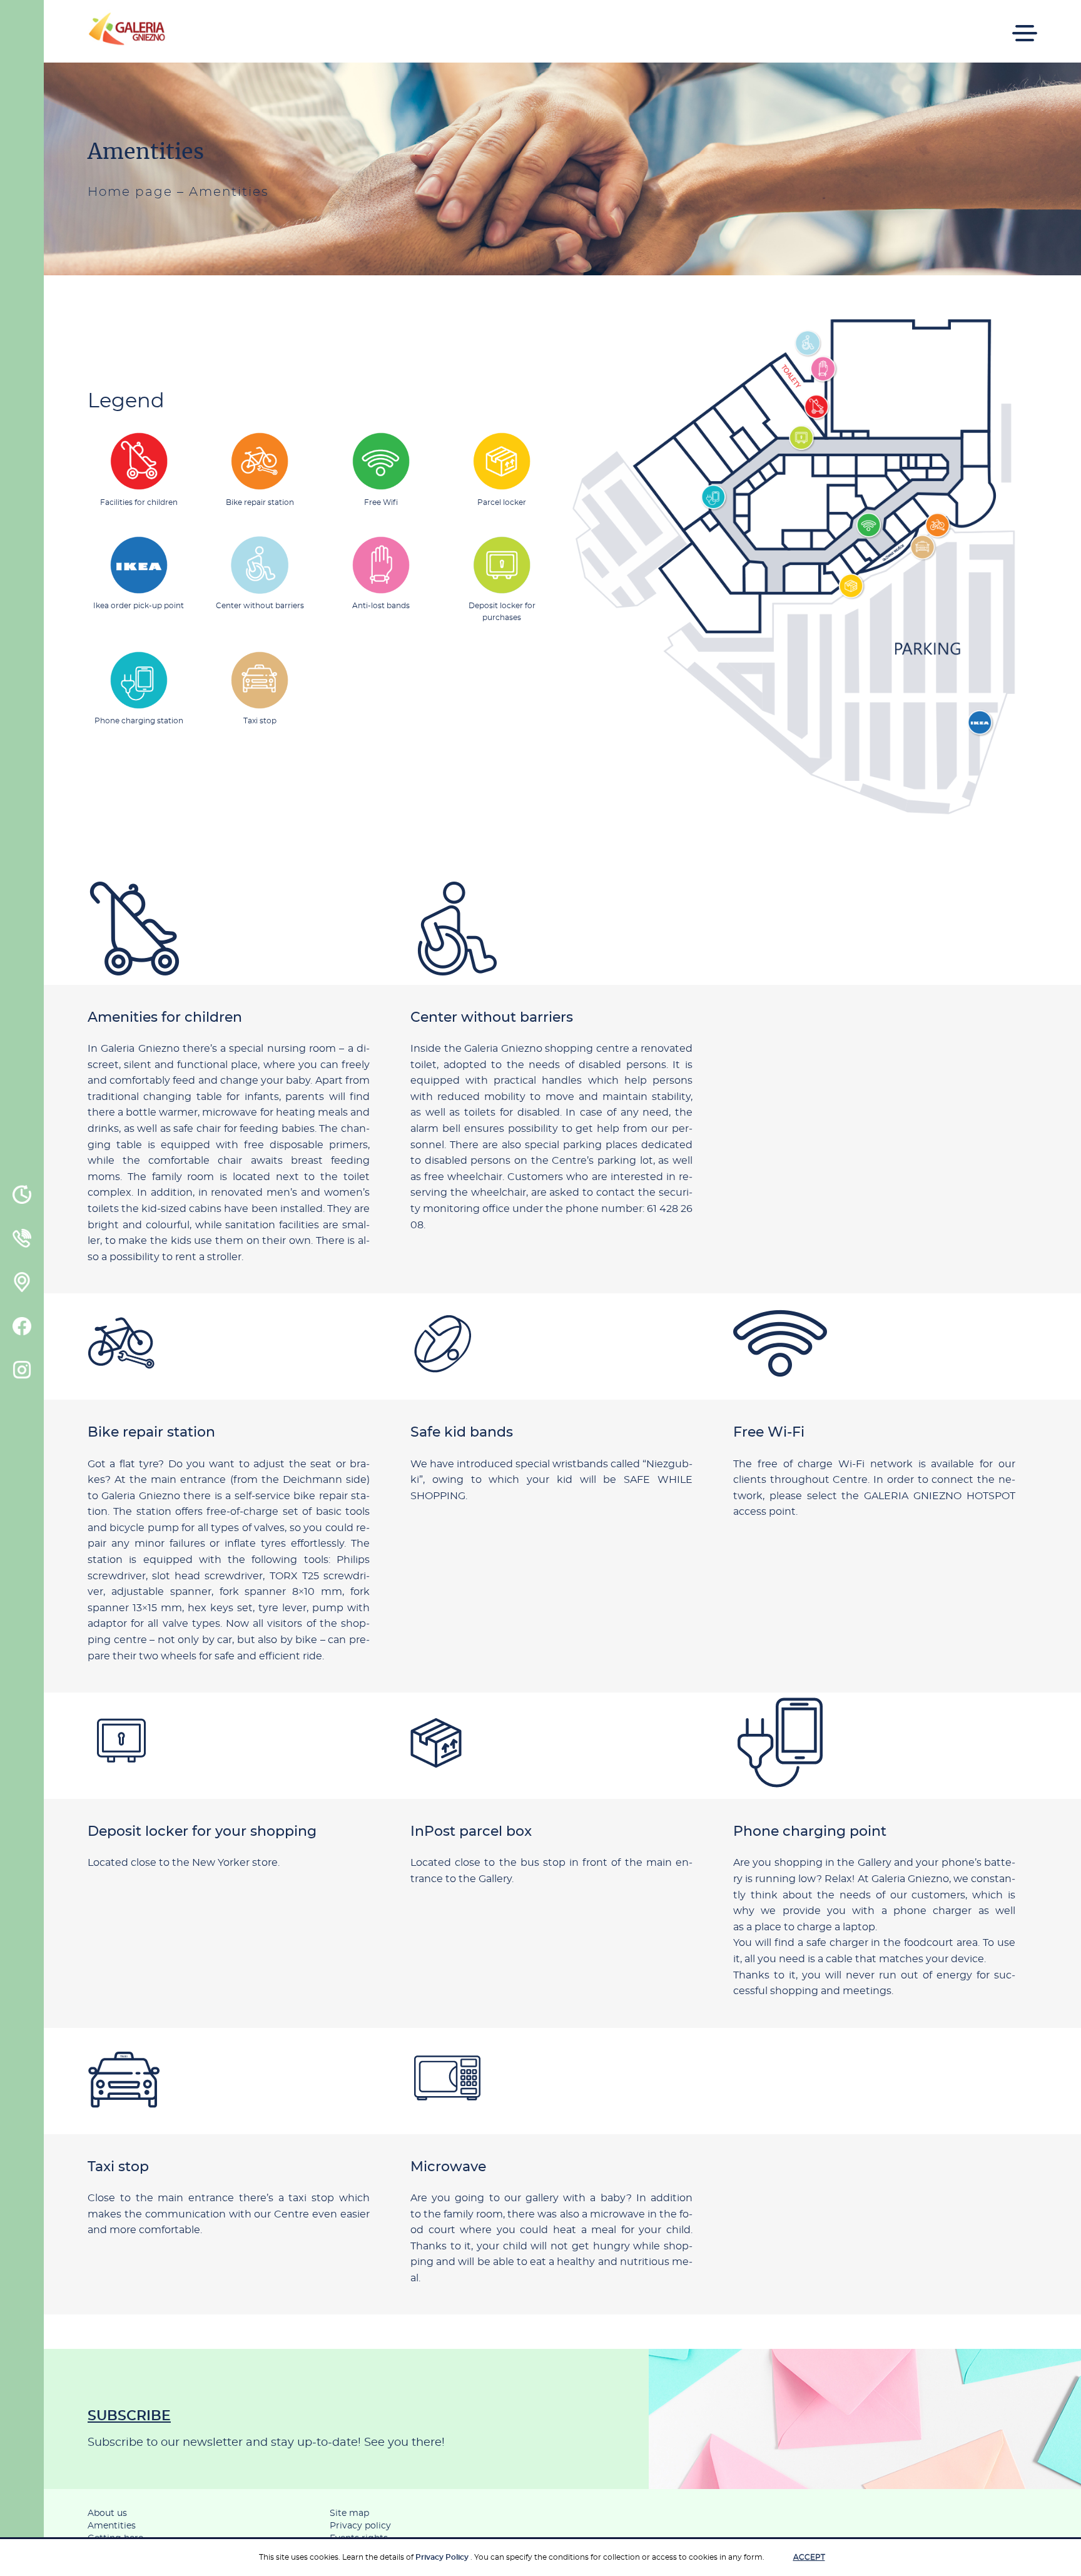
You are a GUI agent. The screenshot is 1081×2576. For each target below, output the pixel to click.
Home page (130, 192)
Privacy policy (360, 2526)
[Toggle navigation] (1025, 25)
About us (107, 2513)
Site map (349, 2513)
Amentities (112, 2526)
